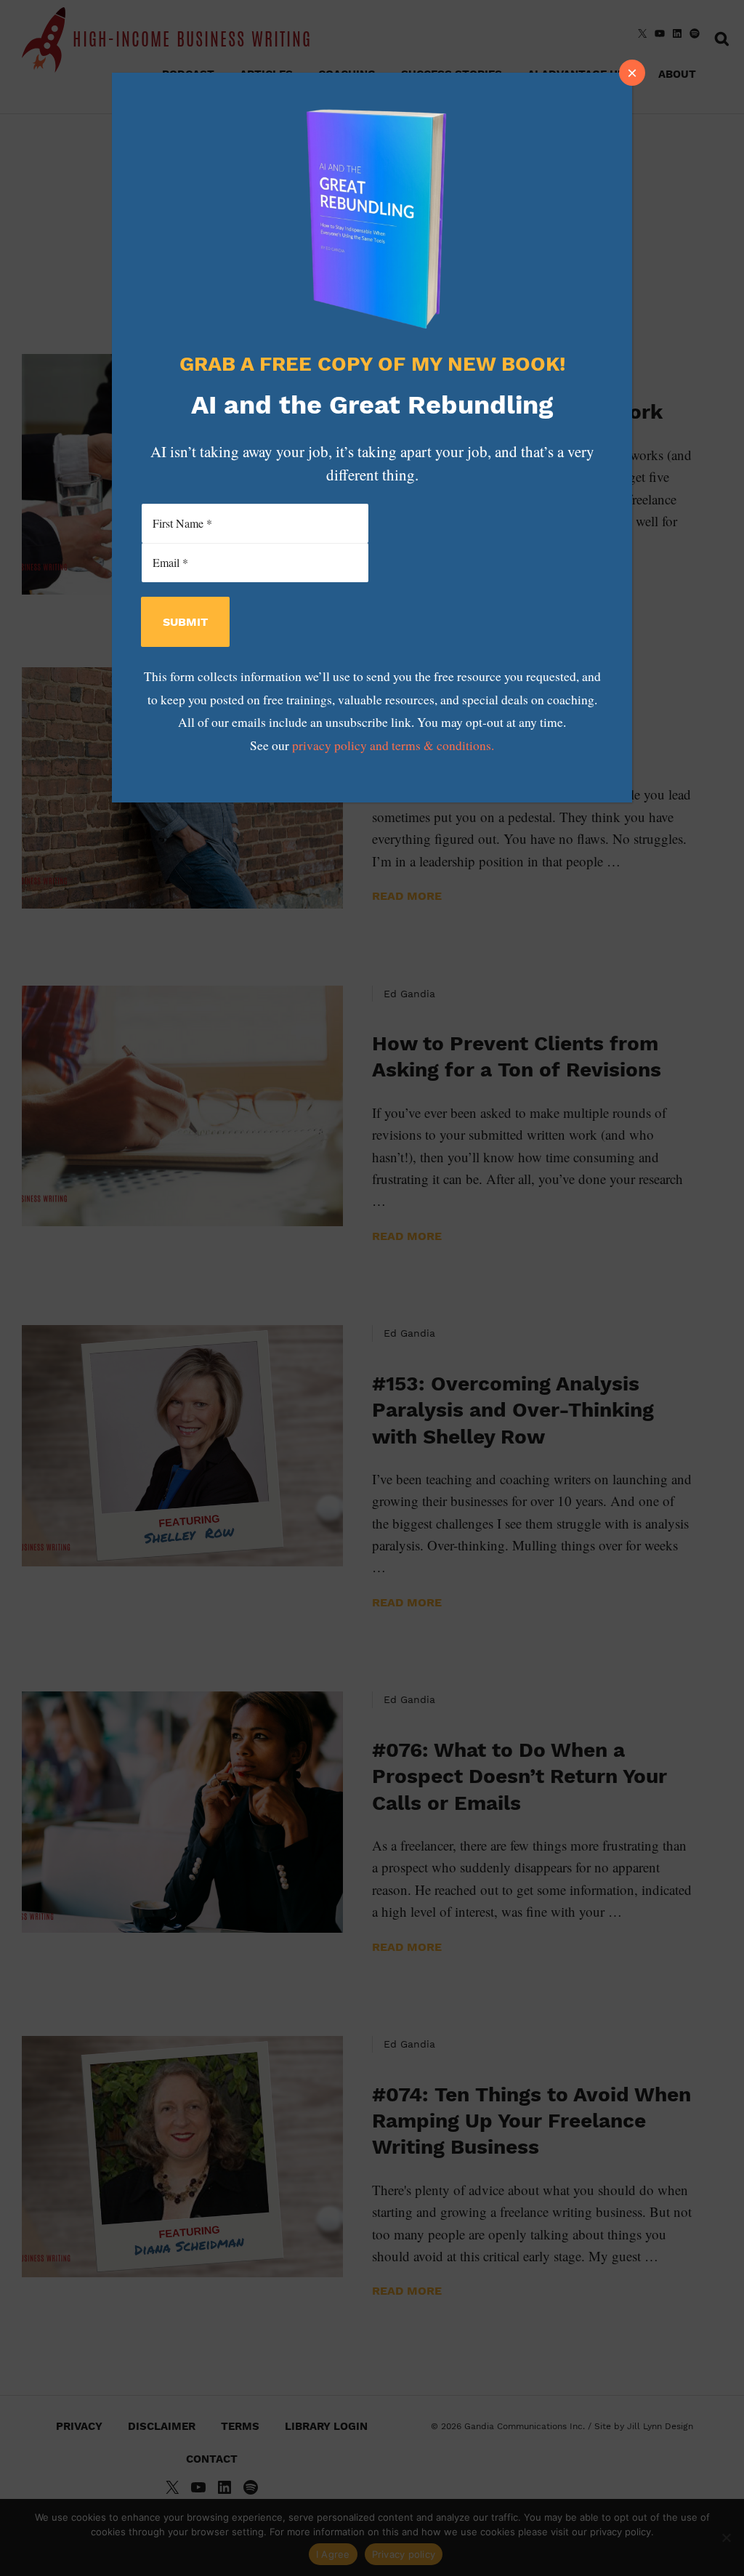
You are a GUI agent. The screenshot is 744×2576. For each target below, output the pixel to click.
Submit (185, 622)
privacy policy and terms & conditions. (393, 745)
